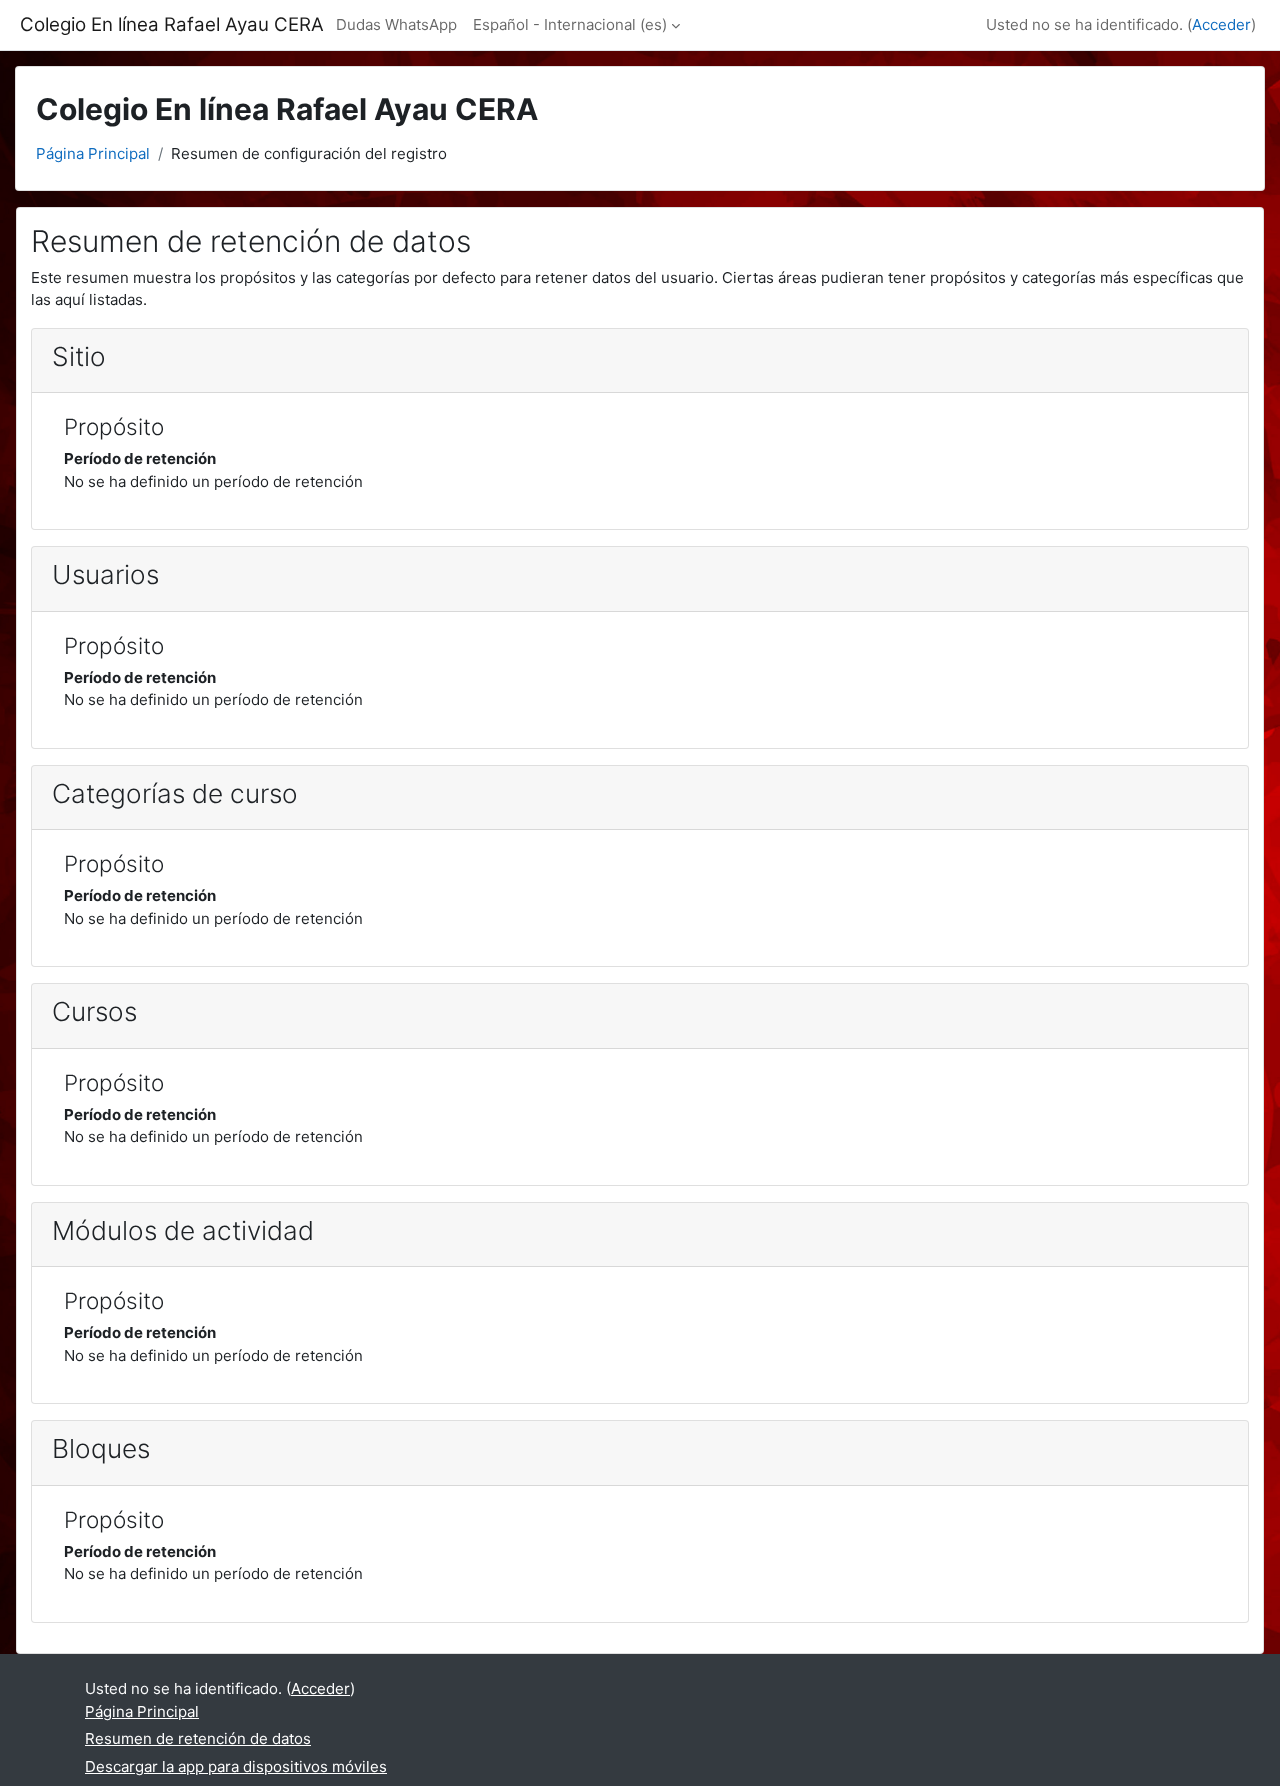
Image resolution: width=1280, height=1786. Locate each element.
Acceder (1221, 24)
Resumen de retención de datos (198, 1738)
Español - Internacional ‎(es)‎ (570, 24)
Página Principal (93, 153)
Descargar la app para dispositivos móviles (236, 1766)
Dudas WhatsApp (396, 24)
